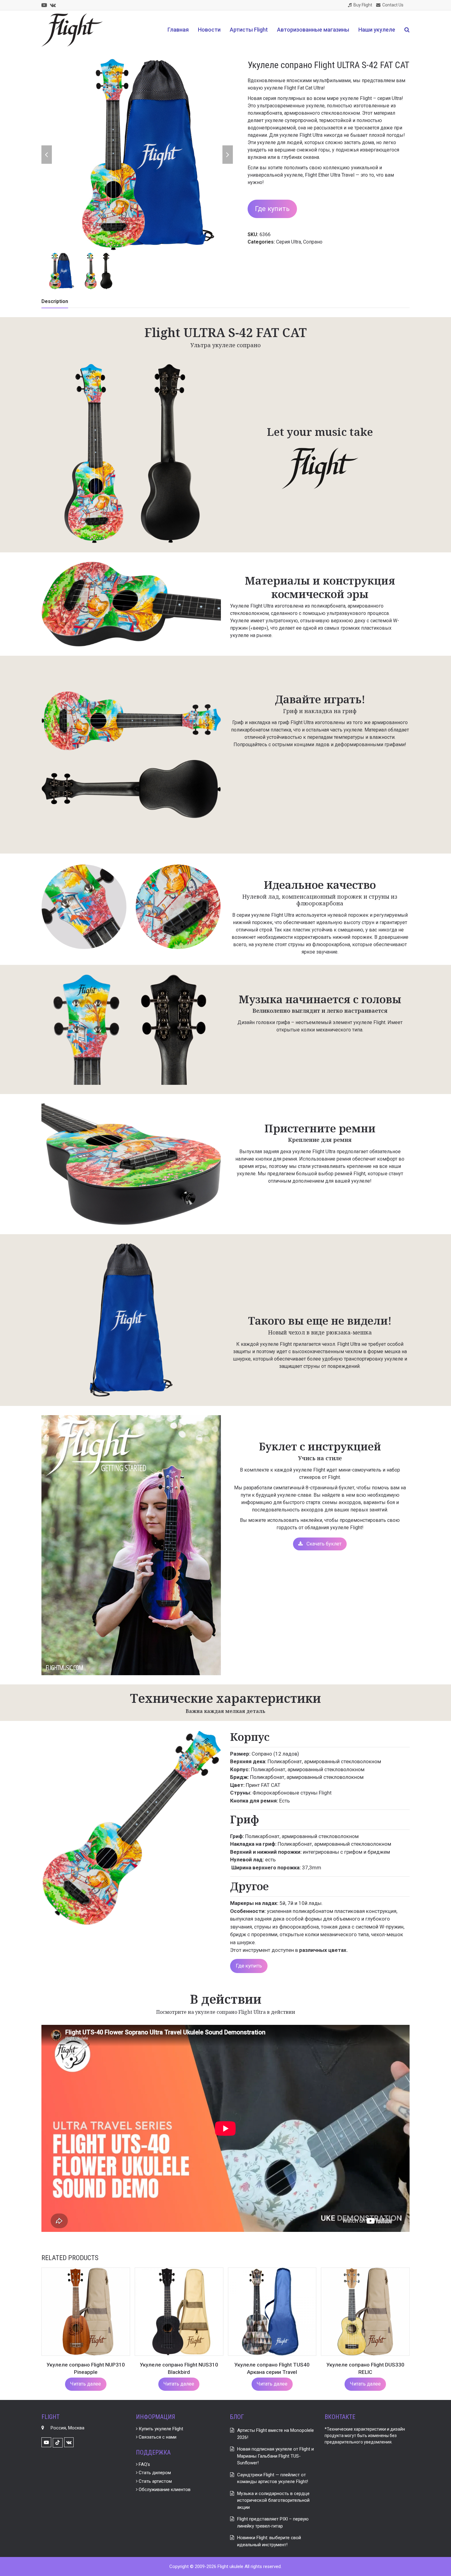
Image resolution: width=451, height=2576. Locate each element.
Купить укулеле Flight (160, 2429)
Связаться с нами (157, 2437)
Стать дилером (154, 2473)
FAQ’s (144, 2464)
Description (55, 301)
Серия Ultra (289, 242)
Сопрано (313, 242)
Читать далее (86, 2384)
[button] (407, 30)
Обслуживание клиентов (164, 2490)
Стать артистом (155, 2481)
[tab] (55, 301)
